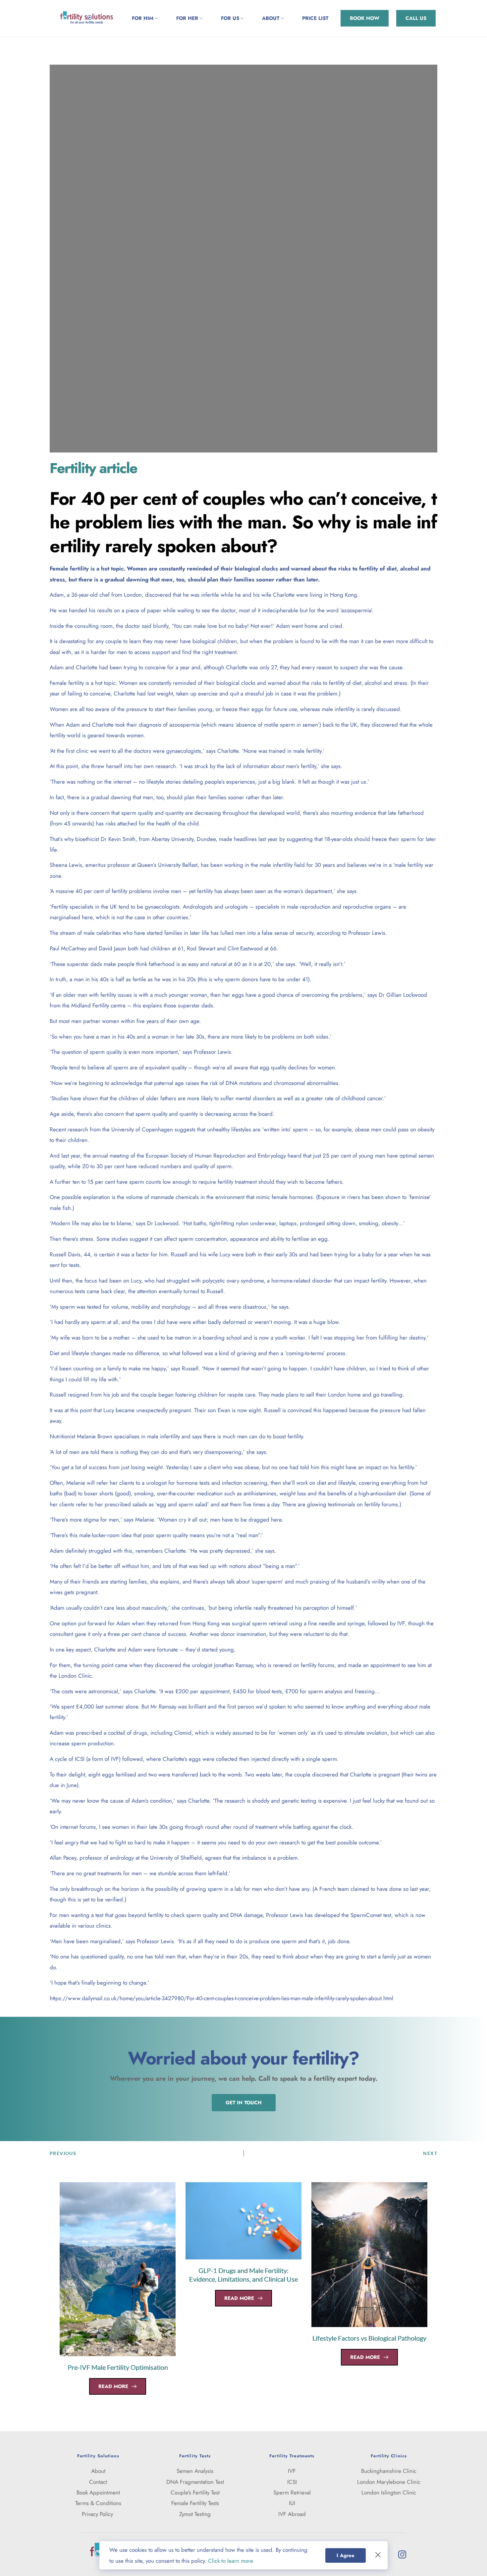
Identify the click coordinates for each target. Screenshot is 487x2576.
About (98, 2471)
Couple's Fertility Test (195, 2492)
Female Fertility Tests (195, 2503)
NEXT (430, 2153)
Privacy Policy (98, 2514)
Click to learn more (231, 2561)
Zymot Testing (195, 2514)
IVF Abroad (292, 2514)
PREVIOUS (63, 2153)
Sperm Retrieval (292, 2492)
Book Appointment (98, 2492)
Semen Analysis (195, 2471)
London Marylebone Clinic (389, 2482)
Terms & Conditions (98, 2503)
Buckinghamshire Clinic (389, 2471)
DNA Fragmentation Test (195, 2482)
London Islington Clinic (389, 2492)
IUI (292, 2503)
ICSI (292, 2482)
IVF (292, 2471)
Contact (98, 2482)
